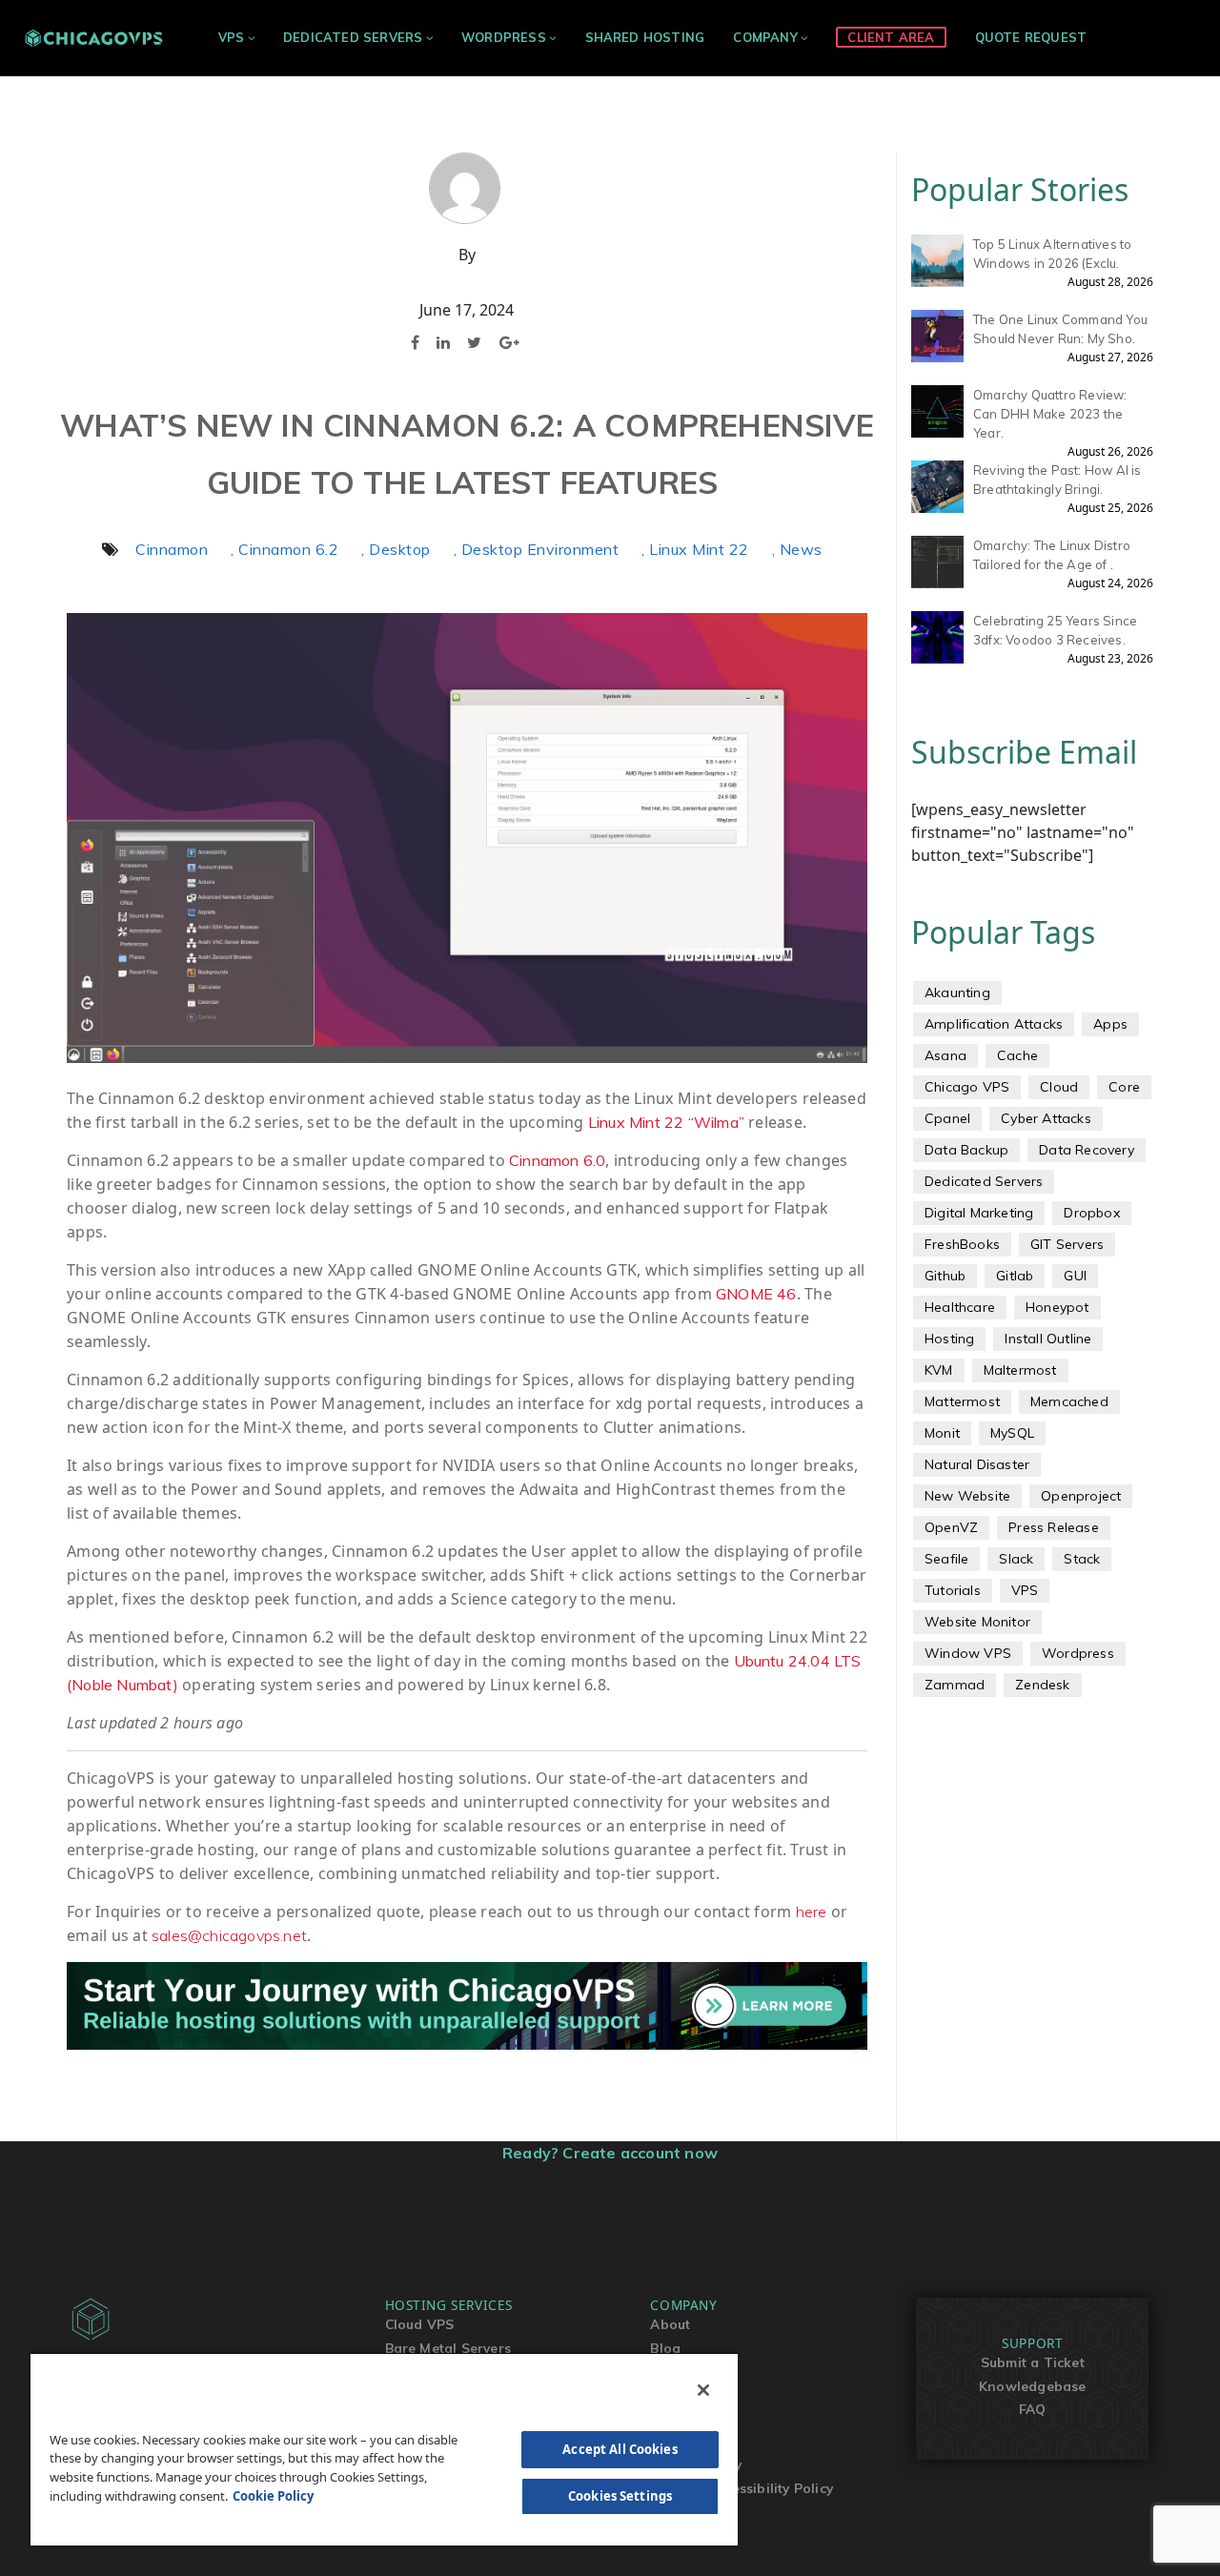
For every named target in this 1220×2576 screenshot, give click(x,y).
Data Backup (966, 1150)
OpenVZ (951, 1527)
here (812, 1912)
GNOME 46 (756, 1294)
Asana (945, 1055)
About (670, 2324)
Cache (1017, 1055)
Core (1124, 1087)
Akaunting (957, 992)
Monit (942, 1433)
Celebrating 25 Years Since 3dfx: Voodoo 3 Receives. (1055, 630)
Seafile (946, 1559)
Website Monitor (977, 1622)
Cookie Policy (273, 2496)
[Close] (703, 2390)
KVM (939, 1370)
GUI (1075, 1276)
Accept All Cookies (620, 2449)
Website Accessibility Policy (742, 2488)
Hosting (949, 1339)
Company (765, 37)
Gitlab (1015, 1276)
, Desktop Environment (537, 549)
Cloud (1059, 1087)
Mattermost (962, 1401)
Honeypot (1057, 1307)
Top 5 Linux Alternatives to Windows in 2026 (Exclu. (1052, 254)
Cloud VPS (420, 2324)
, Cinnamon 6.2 (285, 549)
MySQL (1012, 1433)
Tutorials (953, 1590)
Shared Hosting (645, 37)
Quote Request (1031, 37)
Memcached (1069, 1401)
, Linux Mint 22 (695, 549)
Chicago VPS (967, 1087)
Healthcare (960, 1307)
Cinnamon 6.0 (557, 1160)
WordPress (504, 37)
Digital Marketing (979, 1213)
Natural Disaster (977, 1464)
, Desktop (396, 549)
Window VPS (968, 1653)
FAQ (1033, 2409)
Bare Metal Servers (448, 2348)
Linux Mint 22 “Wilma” (666, 1122)
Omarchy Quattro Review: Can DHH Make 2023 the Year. (1050, 414)
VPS (232, 37)
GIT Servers (1067, 1244)
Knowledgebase (1033, 2386)
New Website (967, 1496)
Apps (1110, 1024)
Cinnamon (172, 549)
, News (797, 549)
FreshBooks (962, 1244)
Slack (1016, 1559)
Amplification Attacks (994, 1024)
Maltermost (1020, 1370)
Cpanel (947, 1118)
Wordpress (1078, 1653)
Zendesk (1042, 1685)
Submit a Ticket (1033, 2362)
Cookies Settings (620, 2496)
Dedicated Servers (353, 37)
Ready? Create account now (610, 2153)
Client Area (891, 37)
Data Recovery (1087, 1150)
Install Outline (1048, 1339)
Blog (665, 2348)
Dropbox (1091, 1213)
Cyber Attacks (1046, 1118)
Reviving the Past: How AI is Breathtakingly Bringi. (1057, 480)
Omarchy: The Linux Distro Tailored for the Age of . (1052, 555)
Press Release (1054, 1527)
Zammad (955, 1685)
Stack (1082, 1559)
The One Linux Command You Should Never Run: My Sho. (1060, 329)
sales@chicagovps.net (229, 1935)
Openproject (1081, 1496)
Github (945, 1276)
